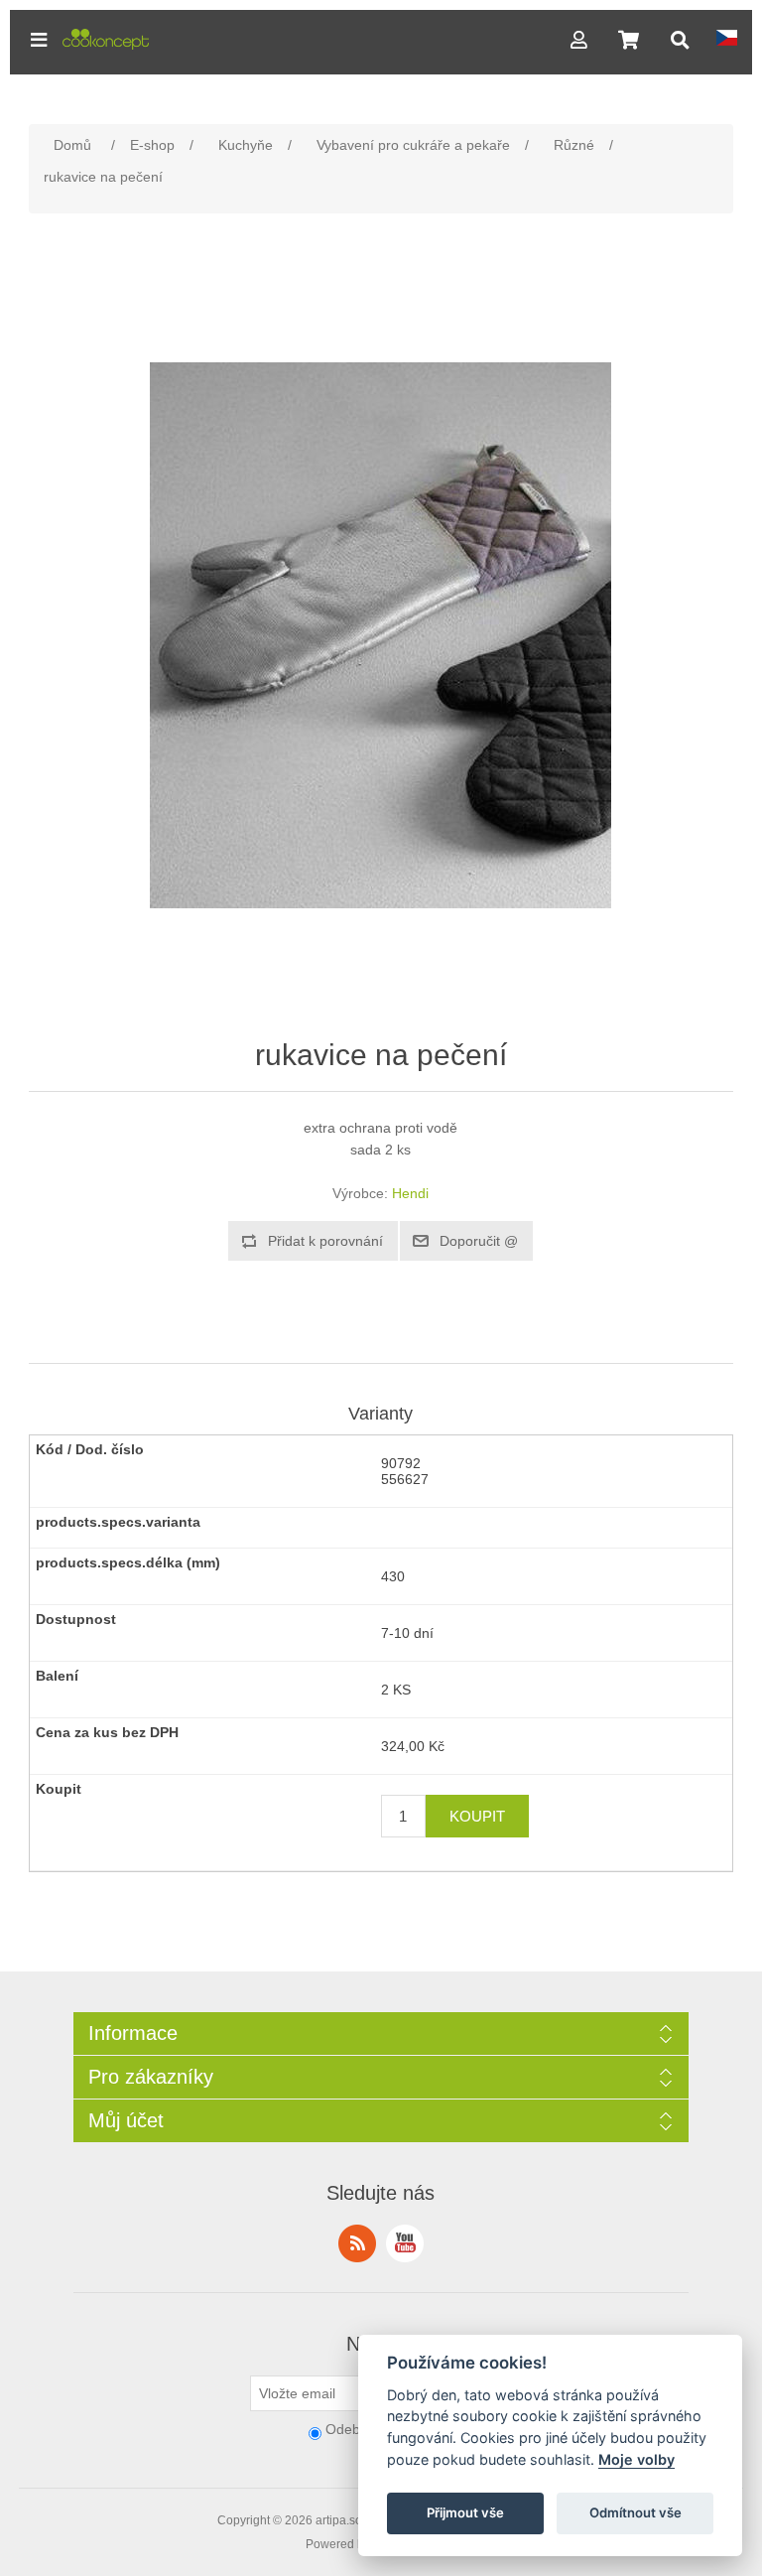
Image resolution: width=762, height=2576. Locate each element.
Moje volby (636, 2459)
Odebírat (353, 2429)
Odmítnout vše (635, 2512)
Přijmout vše (465, 2512)
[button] (39, 40)
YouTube (405, 2243)
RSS (357, 2243)
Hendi (410, 1193)
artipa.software (355, 2520)
